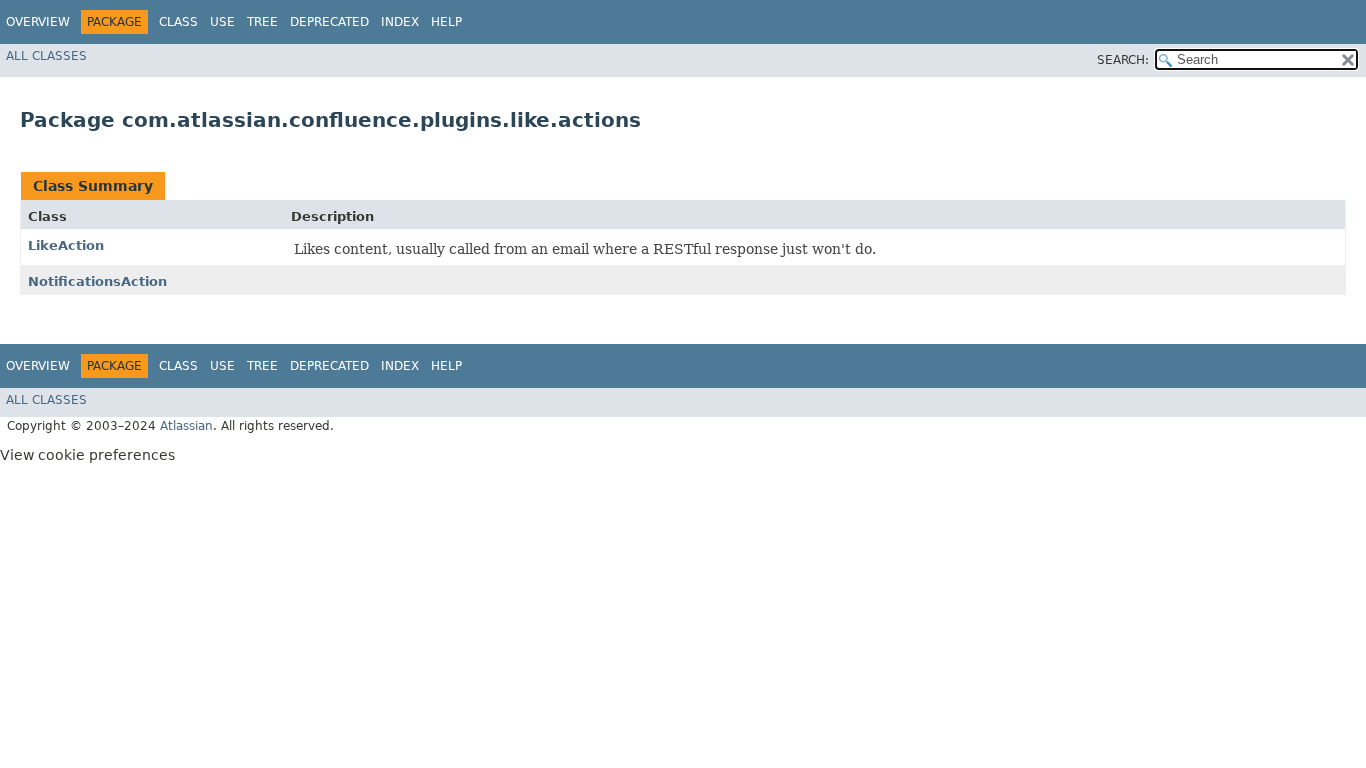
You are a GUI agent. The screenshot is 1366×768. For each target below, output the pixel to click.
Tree (262, 22)
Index (400, 22)
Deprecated (329, 22)
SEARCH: (1123, 60)
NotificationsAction (97, 281)
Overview (38, 22)
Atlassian (186, 426)
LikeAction (66, 245)
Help (446, 22)
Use (222, 22)
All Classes (46, 56)
